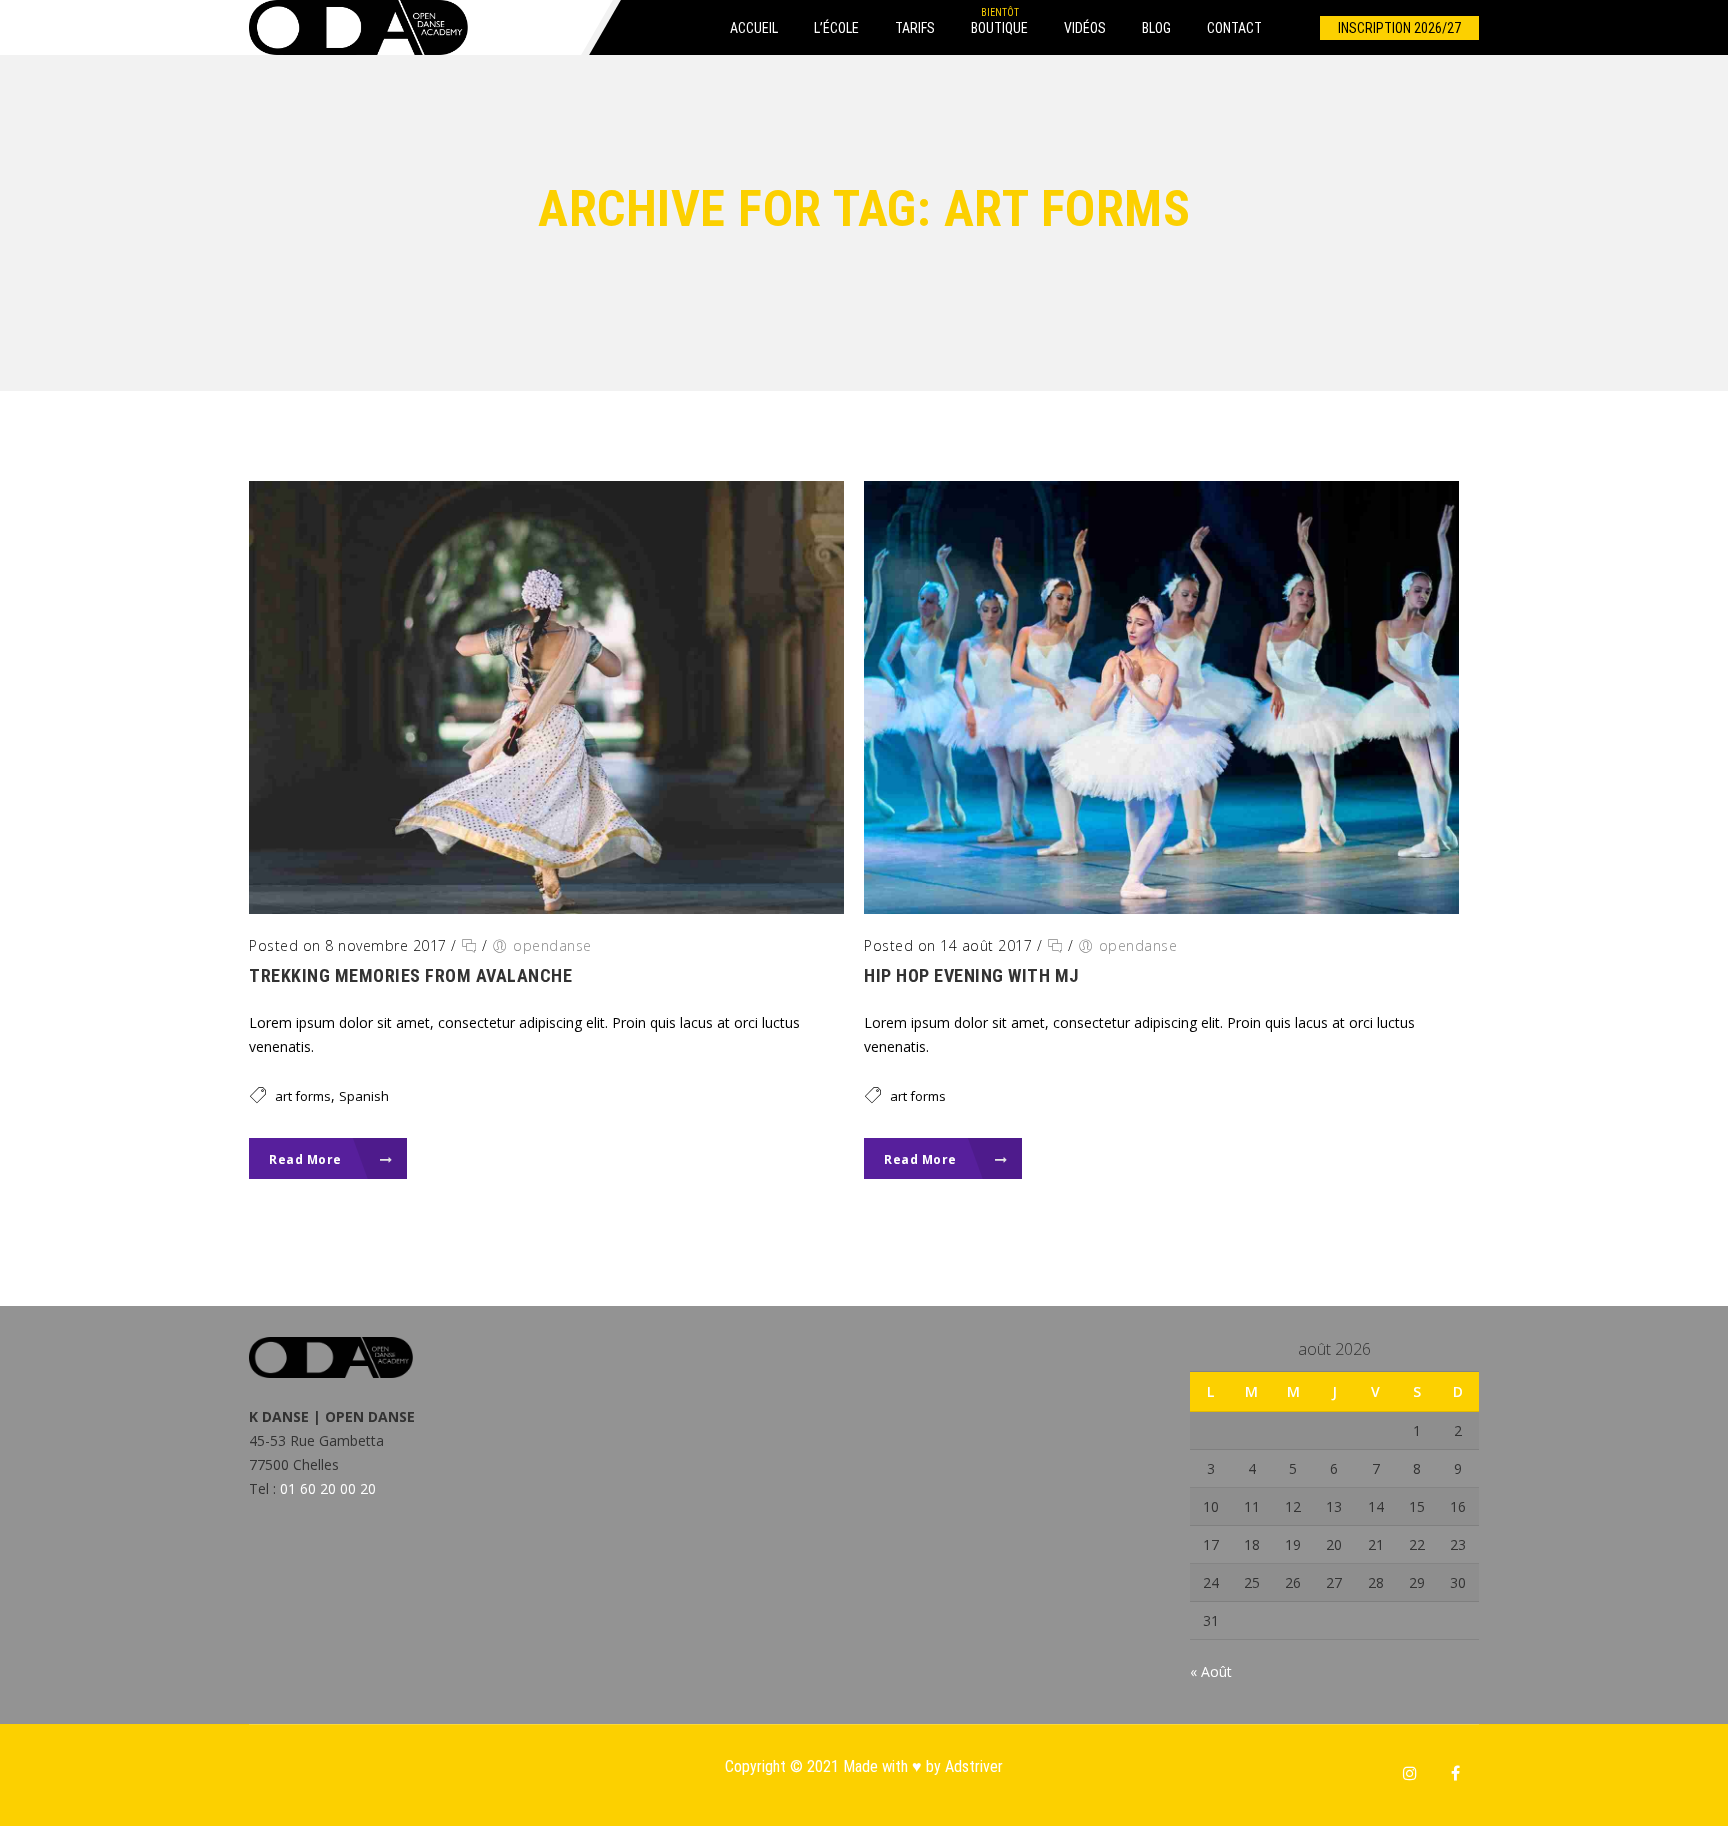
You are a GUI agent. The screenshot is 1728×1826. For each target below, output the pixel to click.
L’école (836, 28)
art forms (303, 1096)
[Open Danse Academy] (358, 27)
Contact (1234, 28)
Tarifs (915, 28)
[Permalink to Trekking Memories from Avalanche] (546, 908)
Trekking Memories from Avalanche (410, 975)
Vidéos (1085, 28)
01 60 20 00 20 (328, 1488)
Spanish (364, 1096)
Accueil (754, 28)
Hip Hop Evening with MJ (971, 975)
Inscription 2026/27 (1399, 28)
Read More (307, 1159)
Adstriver (974, 1766)
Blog (1156, 28)
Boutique (999, 28)
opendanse (552, 945)
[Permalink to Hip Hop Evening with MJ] (1161, 908)
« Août (1211, 1671)
